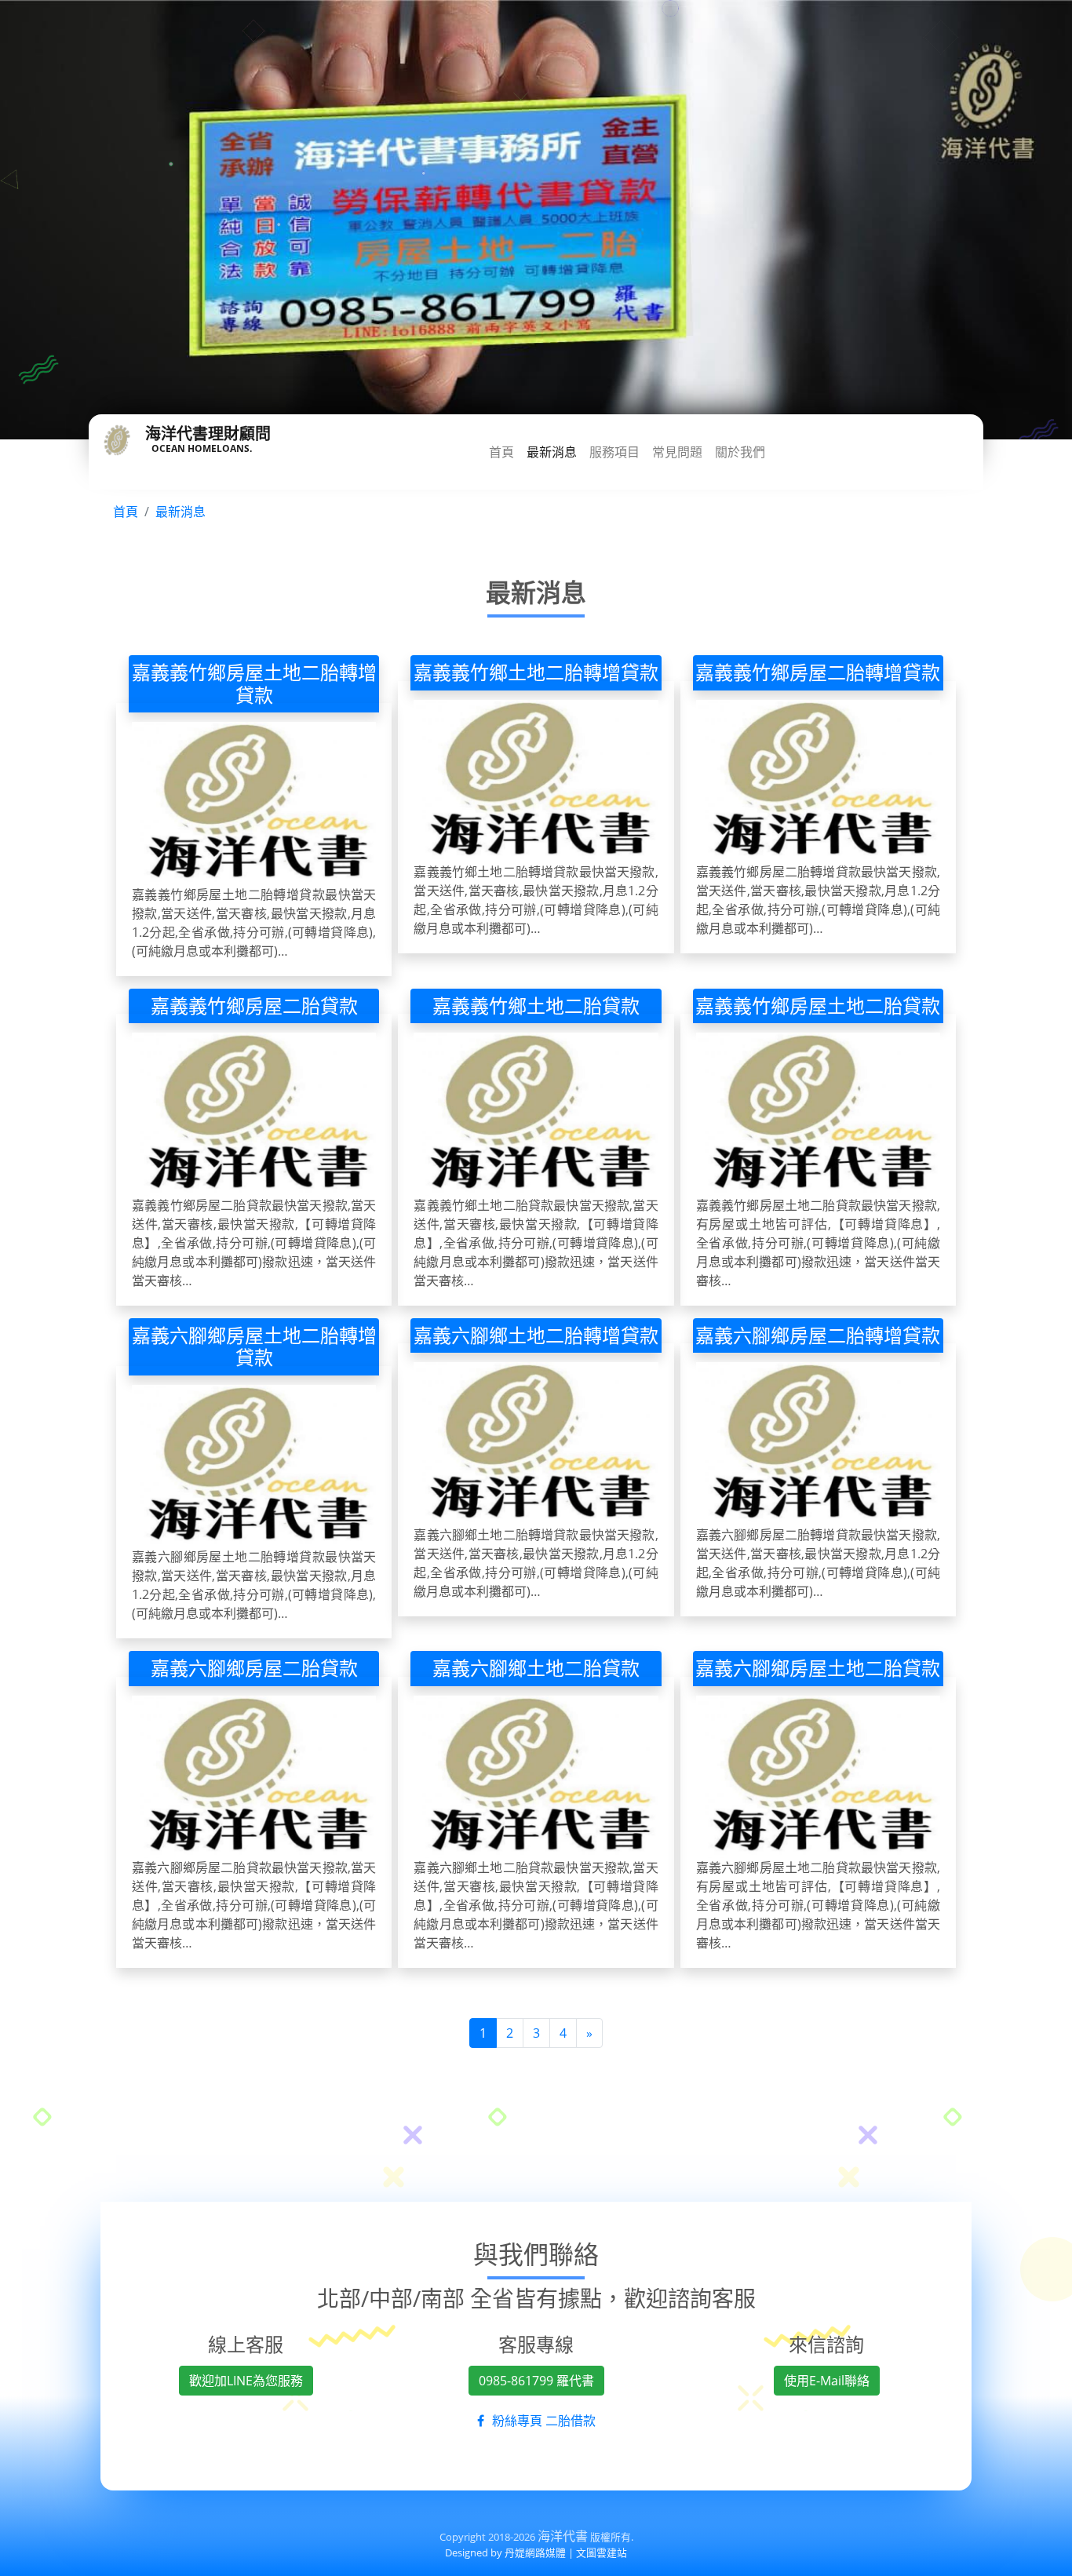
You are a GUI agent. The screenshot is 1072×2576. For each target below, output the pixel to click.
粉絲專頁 (517, 2421)
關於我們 (740, 452)
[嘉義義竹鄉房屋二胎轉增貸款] (818, 781)
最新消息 (552, 452)
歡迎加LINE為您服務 (246, 2381)
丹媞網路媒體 (535, 2552)
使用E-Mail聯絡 (827, 2381)
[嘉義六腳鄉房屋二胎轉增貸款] (818, 1443)
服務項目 (614, 452)
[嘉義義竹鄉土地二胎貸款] (536, 1114)
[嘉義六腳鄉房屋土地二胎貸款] (818, 1777)
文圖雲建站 (602, 2552)
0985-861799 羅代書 (536, 2381)
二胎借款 (571, 2421)
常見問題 (677, 452)
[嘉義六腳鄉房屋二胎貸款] (254, 1777)
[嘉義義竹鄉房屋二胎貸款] (254, 1114)
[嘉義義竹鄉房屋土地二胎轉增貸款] (254, 803)
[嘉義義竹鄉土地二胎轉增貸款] (536, 781)
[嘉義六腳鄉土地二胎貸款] (536, 1777)
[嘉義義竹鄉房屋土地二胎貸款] (818, 1114)
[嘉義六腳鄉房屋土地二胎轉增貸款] (254, 1466)
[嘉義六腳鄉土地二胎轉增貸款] (536, 1443)
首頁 (501, 452)
